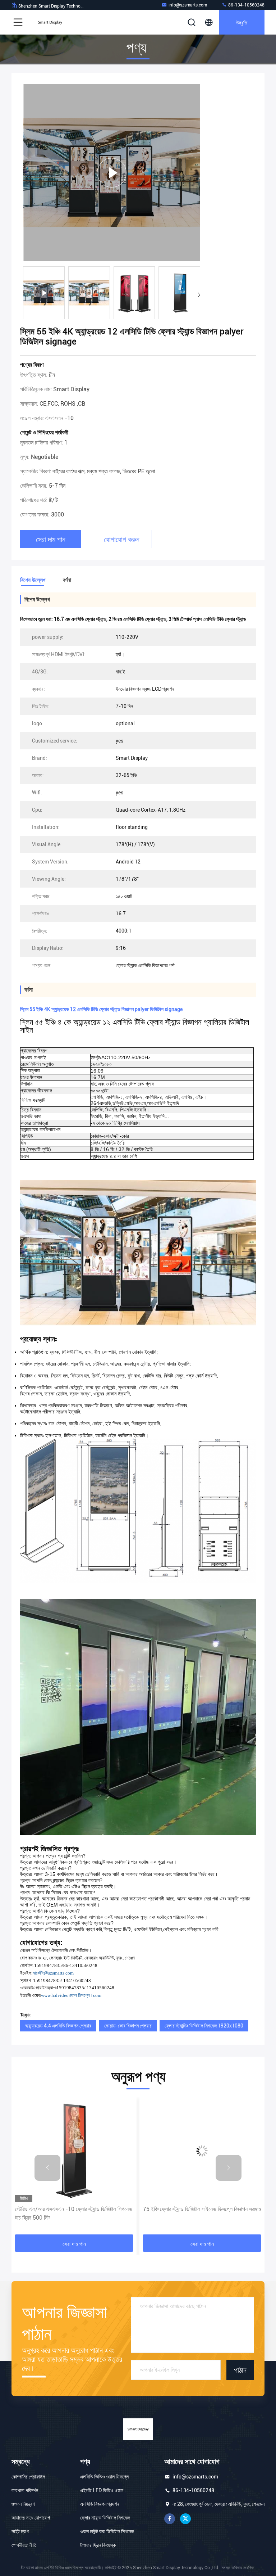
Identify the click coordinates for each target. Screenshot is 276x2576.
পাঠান (240, 2370)
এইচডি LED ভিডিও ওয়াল (102, 2490)
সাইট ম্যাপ (20, 2531)
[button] (199, 295)
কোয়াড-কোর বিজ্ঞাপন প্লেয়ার (128, 2026)
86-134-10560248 (246, 5)
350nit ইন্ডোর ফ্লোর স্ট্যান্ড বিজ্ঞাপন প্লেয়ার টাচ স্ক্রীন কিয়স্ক (201, 2209)
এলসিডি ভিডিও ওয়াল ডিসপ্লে (104, 2477)
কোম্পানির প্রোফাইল (28, 2477)
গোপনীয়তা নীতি (24, 2545)
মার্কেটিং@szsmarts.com (53, 1973)
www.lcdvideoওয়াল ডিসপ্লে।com (71, 1995)
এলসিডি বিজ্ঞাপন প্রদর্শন (100, 2504)
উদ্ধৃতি (242, 22)
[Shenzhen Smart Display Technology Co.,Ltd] (50, 22)
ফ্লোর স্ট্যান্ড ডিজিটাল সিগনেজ (105, 2518)
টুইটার (185, 2519)
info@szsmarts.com (188, 5)
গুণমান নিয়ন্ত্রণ (23, 2504)
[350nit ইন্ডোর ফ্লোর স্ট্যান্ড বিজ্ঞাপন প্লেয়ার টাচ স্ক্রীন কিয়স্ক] (202, 2151)
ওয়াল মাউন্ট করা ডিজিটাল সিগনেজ (107, 2531)
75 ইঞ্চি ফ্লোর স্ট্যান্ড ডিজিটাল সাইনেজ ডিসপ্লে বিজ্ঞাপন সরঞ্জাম (74, 2209)
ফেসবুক (170, 2519)
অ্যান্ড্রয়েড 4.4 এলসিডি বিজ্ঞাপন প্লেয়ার (58, 2026)
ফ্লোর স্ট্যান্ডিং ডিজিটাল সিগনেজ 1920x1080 (204, 2026)
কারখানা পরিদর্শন (25, 2490)
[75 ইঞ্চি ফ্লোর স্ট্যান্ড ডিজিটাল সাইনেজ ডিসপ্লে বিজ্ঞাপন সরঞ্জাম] (74, 2151)
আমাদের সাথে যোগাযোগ (31, 2518)
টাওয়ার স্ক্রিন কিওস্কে (98, 2545)
